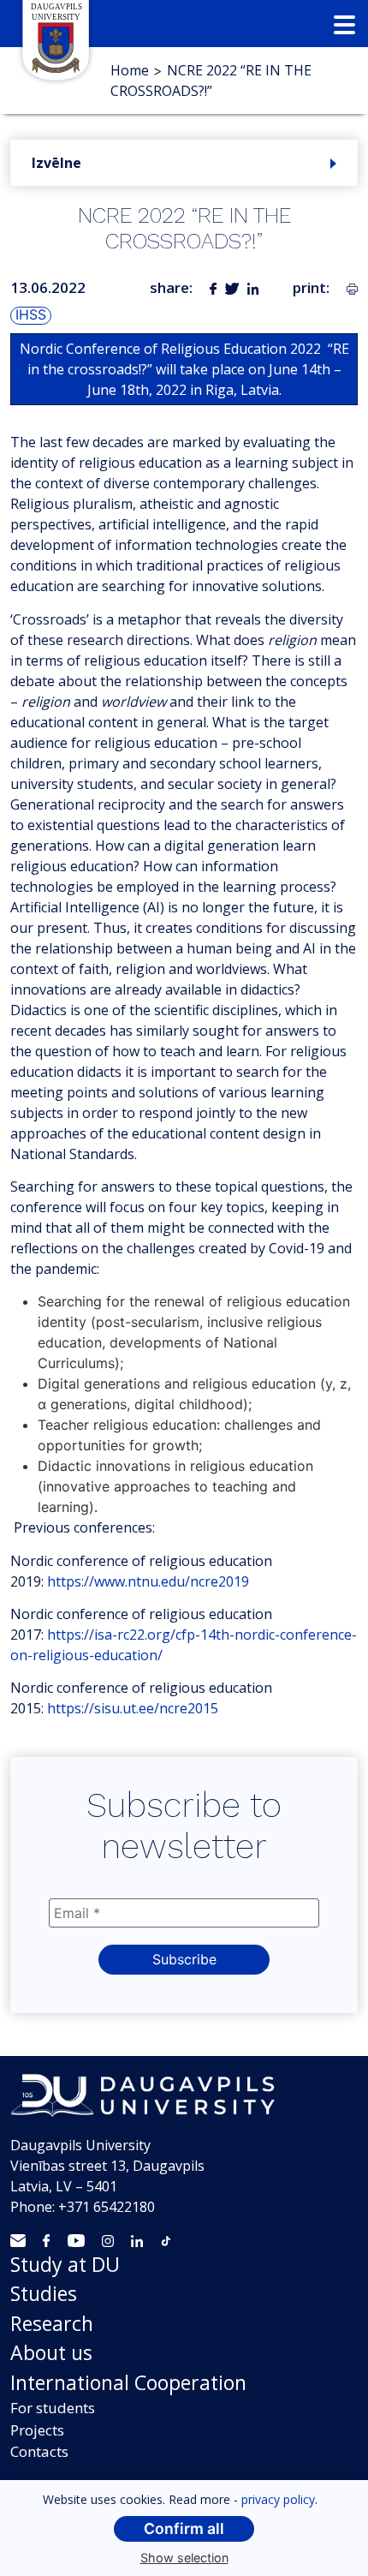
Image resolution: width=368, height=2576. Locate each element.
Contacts (39, 2451)
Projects (37, 2430)
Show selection (184, 2558)
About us (51, 2352)
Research (52, 2323)
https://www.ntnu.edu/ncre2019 (148, 1581)
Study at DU (65, 2264)
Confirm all (184, 2528)
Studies (44, 2293)
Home (130, 70)
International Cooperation (128, 2382)
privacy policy (278, 2499)
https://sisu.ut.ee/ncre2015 (133, 1708)
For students (53, 2408)
